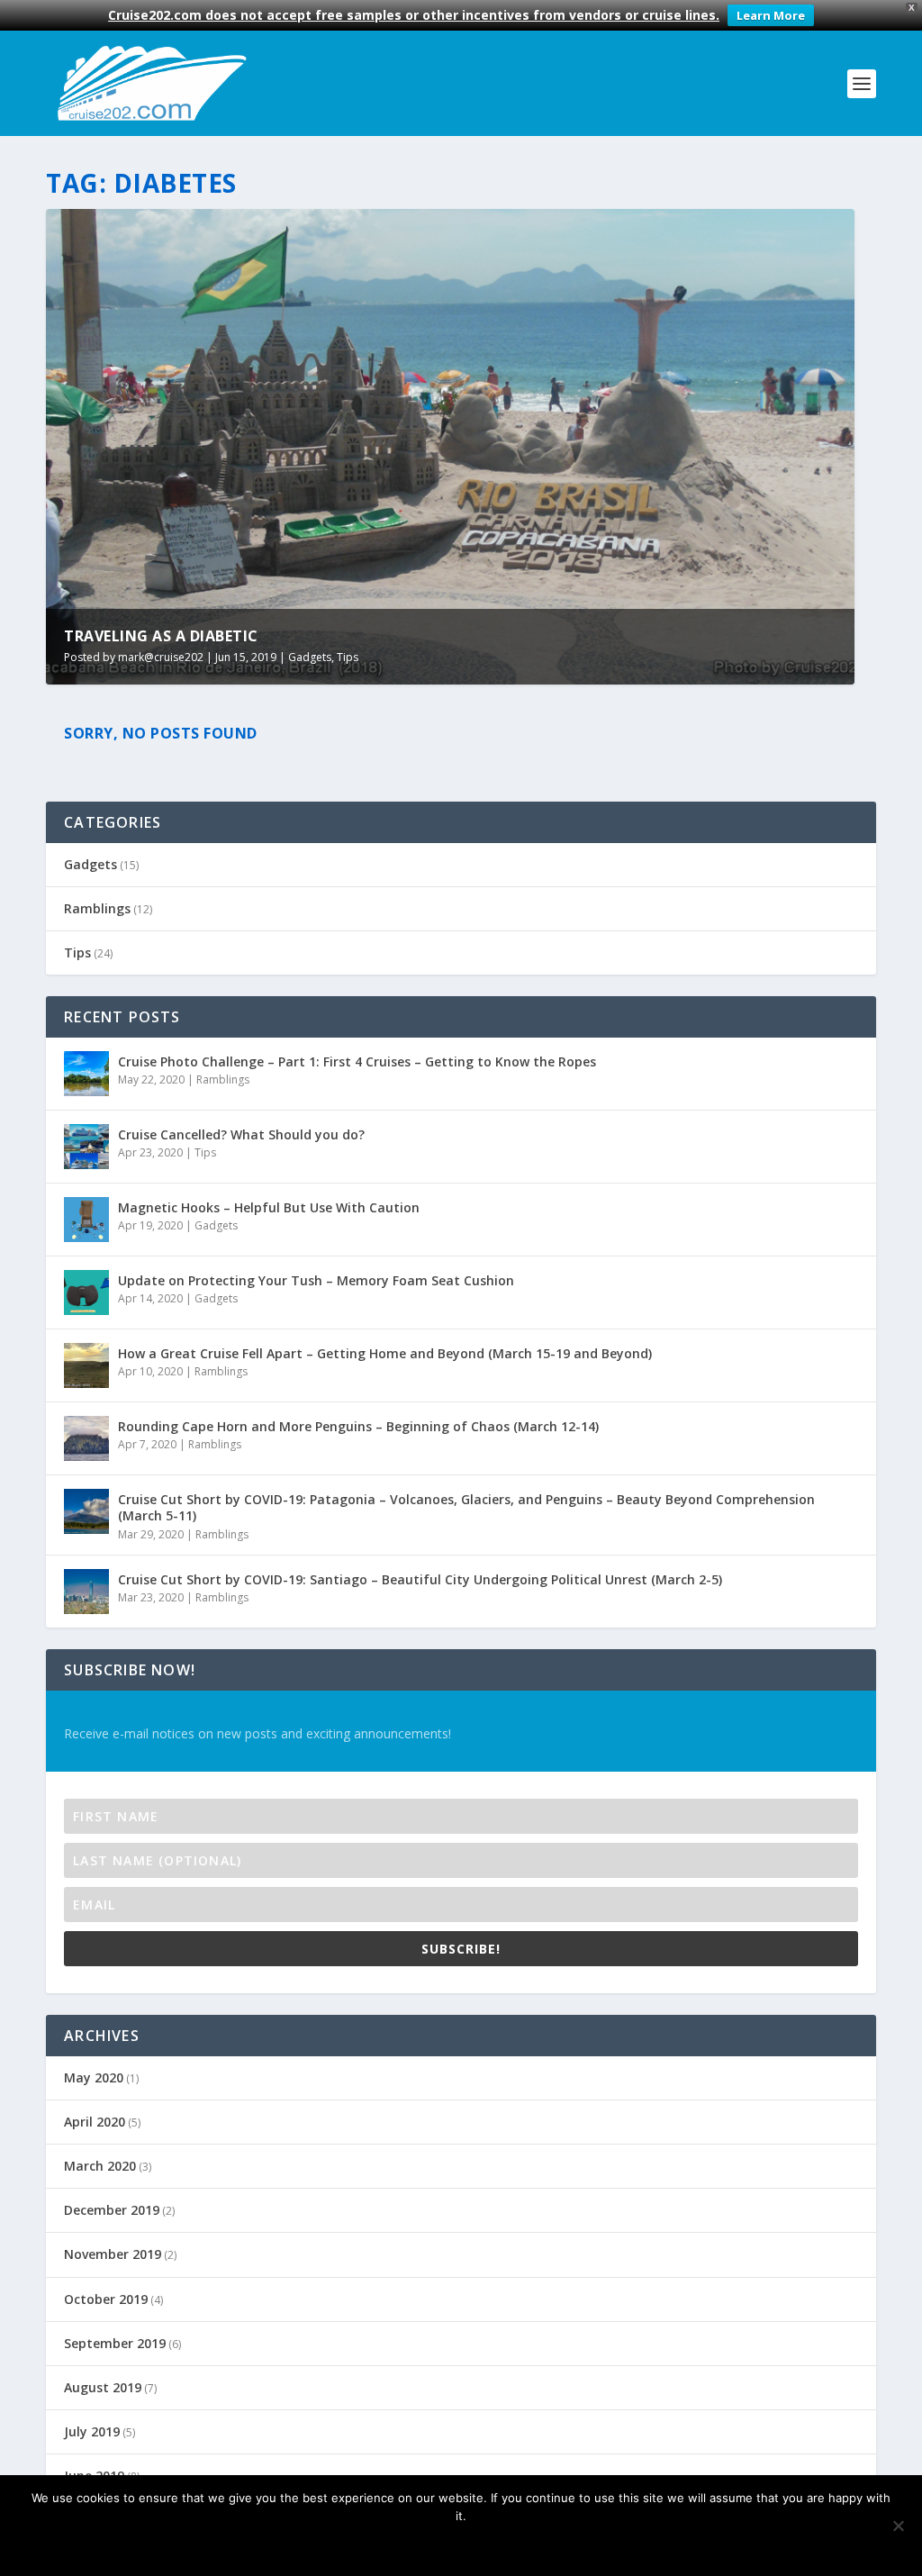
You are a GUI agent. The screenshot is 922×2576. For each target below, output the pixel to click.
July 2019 (92, 2431)
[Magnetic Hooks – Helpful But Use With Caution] (86, 1220)
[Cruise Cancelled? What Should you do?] (86, 1147)
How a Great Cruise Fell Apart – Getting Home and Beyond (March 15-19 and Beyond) (385, 1353)
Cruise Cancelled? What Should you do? (241, 1134)
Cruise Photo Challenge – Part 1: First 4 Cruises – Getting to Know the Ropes (357, 1061)
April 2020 (95, 2122)
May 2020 (94, 2077)
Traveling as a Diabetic (161, 636)
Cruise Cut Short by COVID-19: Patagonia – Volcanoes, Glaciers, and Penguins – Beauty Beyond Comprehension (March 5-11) (466, 1507)
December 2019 (112, 2210)
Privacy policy (489, 2546)
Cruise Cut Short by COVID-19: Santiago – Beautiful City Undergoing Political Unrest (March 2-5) (420, 1579)
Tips (348, 657)
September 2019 (115, 2343)
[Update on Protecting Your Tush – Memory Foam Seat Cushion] (86, 1293)
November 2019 (113, 2254)
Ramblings (97, 908)
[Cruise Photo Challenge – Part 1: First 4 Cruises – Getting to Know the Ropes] (86, 1074)
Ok (402, 2546)
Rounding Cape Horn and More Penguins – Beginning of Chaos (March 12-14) (358, 1426)
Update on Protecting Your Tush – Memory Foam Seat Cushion (316, 1280)
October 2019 (106, 2299)
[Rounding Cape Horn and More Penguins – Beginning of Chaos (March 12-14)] (86, 1438)
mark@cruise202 (161, 657)
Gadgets (310, 657)
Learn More (771, 15)
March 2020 (100, 2166)
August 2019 (103, 2387)
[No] (898, 2526)
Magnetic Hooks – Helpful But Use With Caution (269, 1207)
